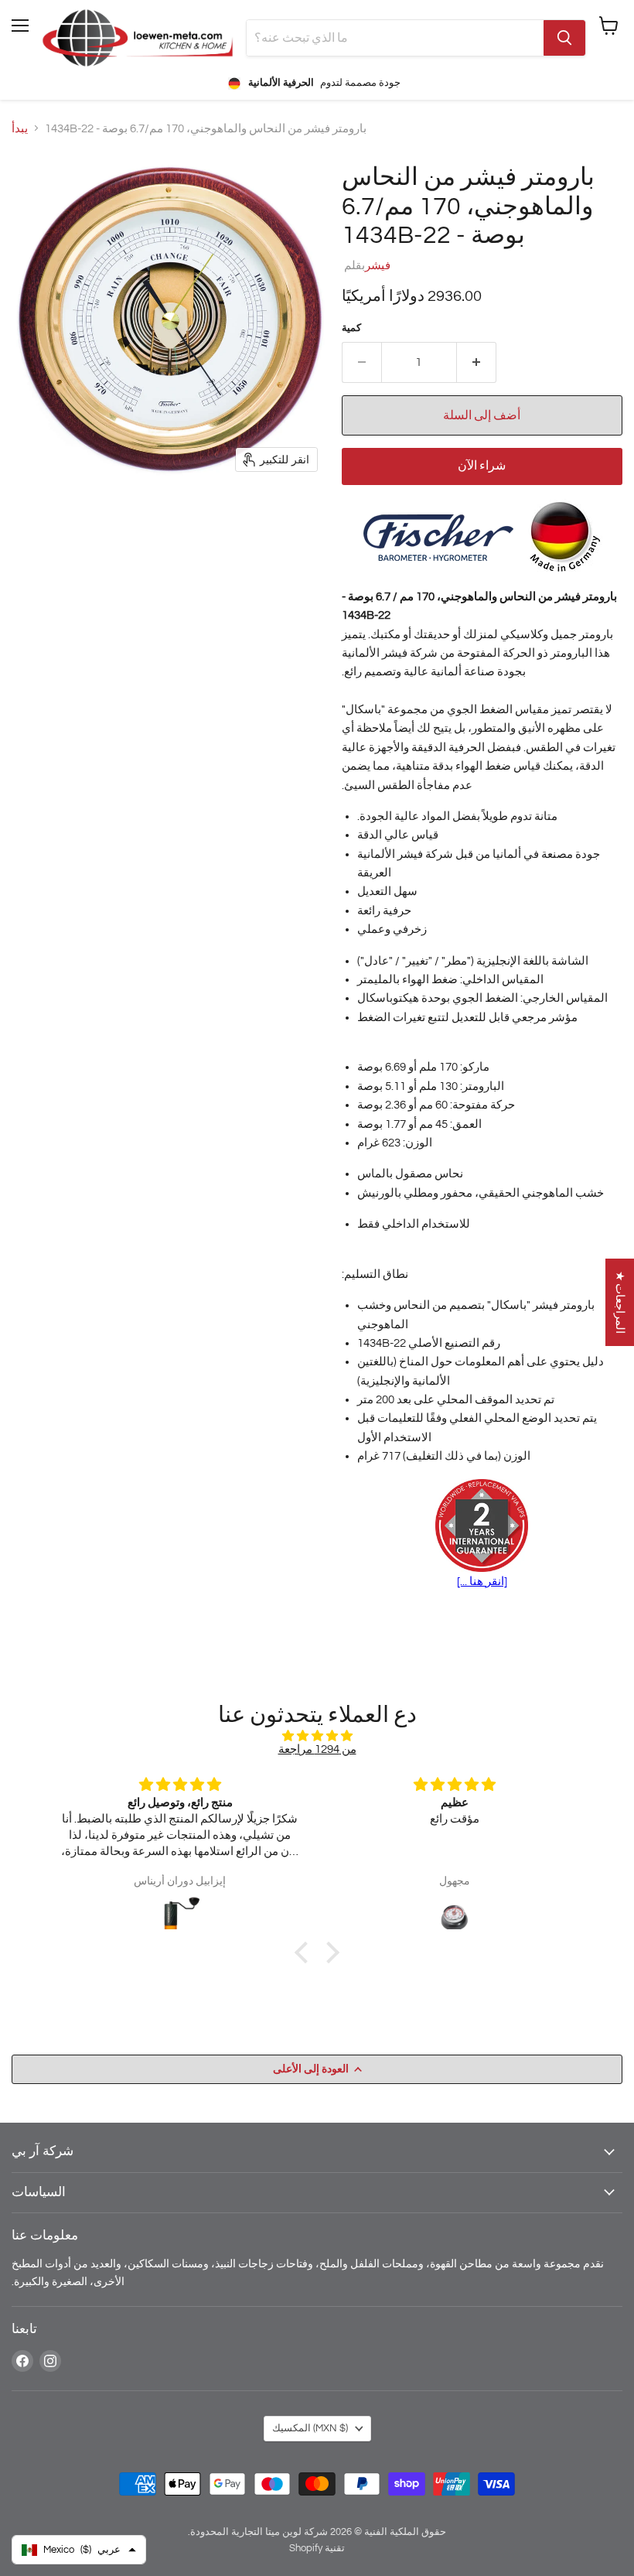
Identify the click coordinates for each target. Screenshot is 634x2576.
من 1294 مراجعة (317, 1749)
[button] (305, 1952)
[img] (317, 1736)
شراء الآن (482, 466)
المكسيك (310, 2428)
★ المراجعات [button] (620, 1302)
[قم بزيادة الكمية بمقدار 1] (477, 362)
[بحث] (564, 38)
